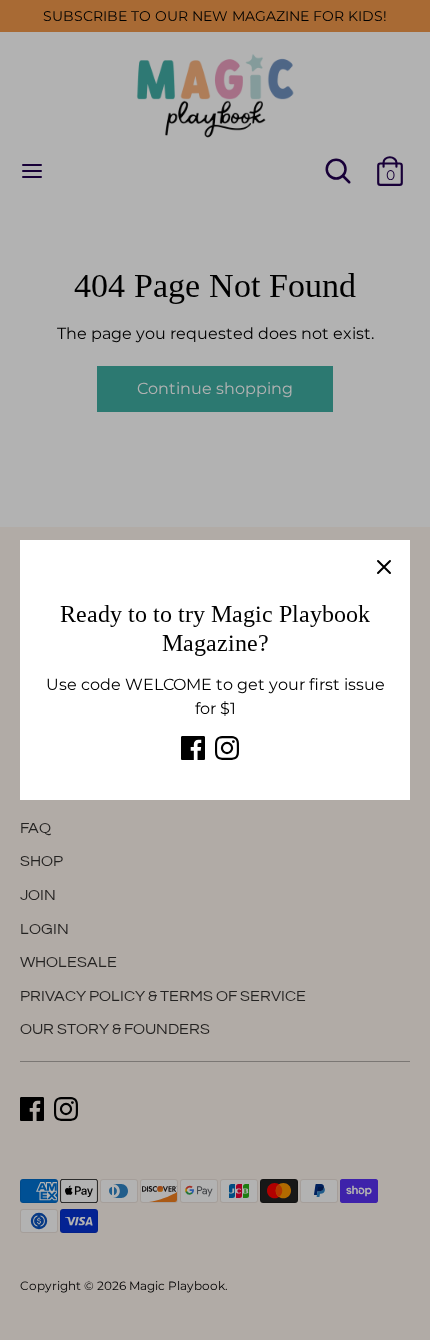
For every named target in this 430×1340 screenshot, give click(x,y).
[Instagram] (227, 748)
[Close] (384, 566)
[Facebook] (193, 748)
